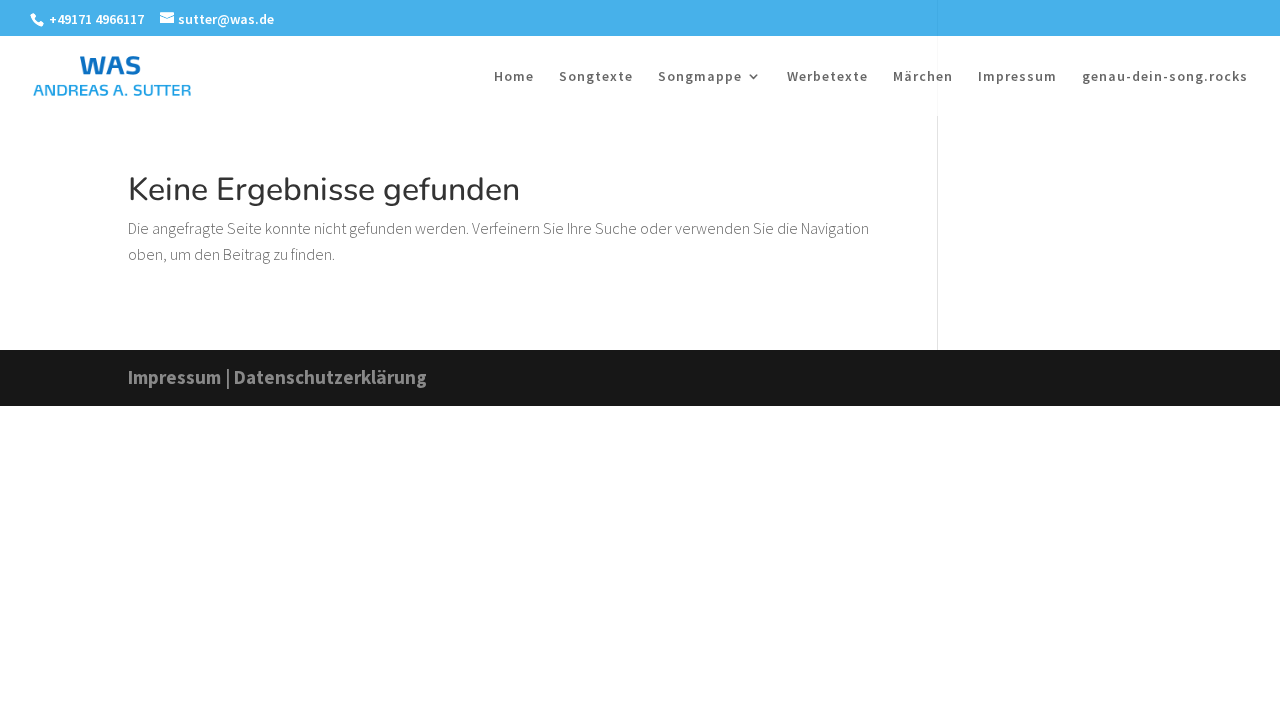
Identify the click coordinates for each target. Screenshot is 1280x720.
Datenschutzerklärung (330, 377)
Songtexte (596, 77)
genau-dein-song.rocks (1165, 77)
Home (514, 77)
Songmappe (700, 77)
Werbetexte (827, 77)
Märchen (923, 77)
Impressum (1017, 77)
